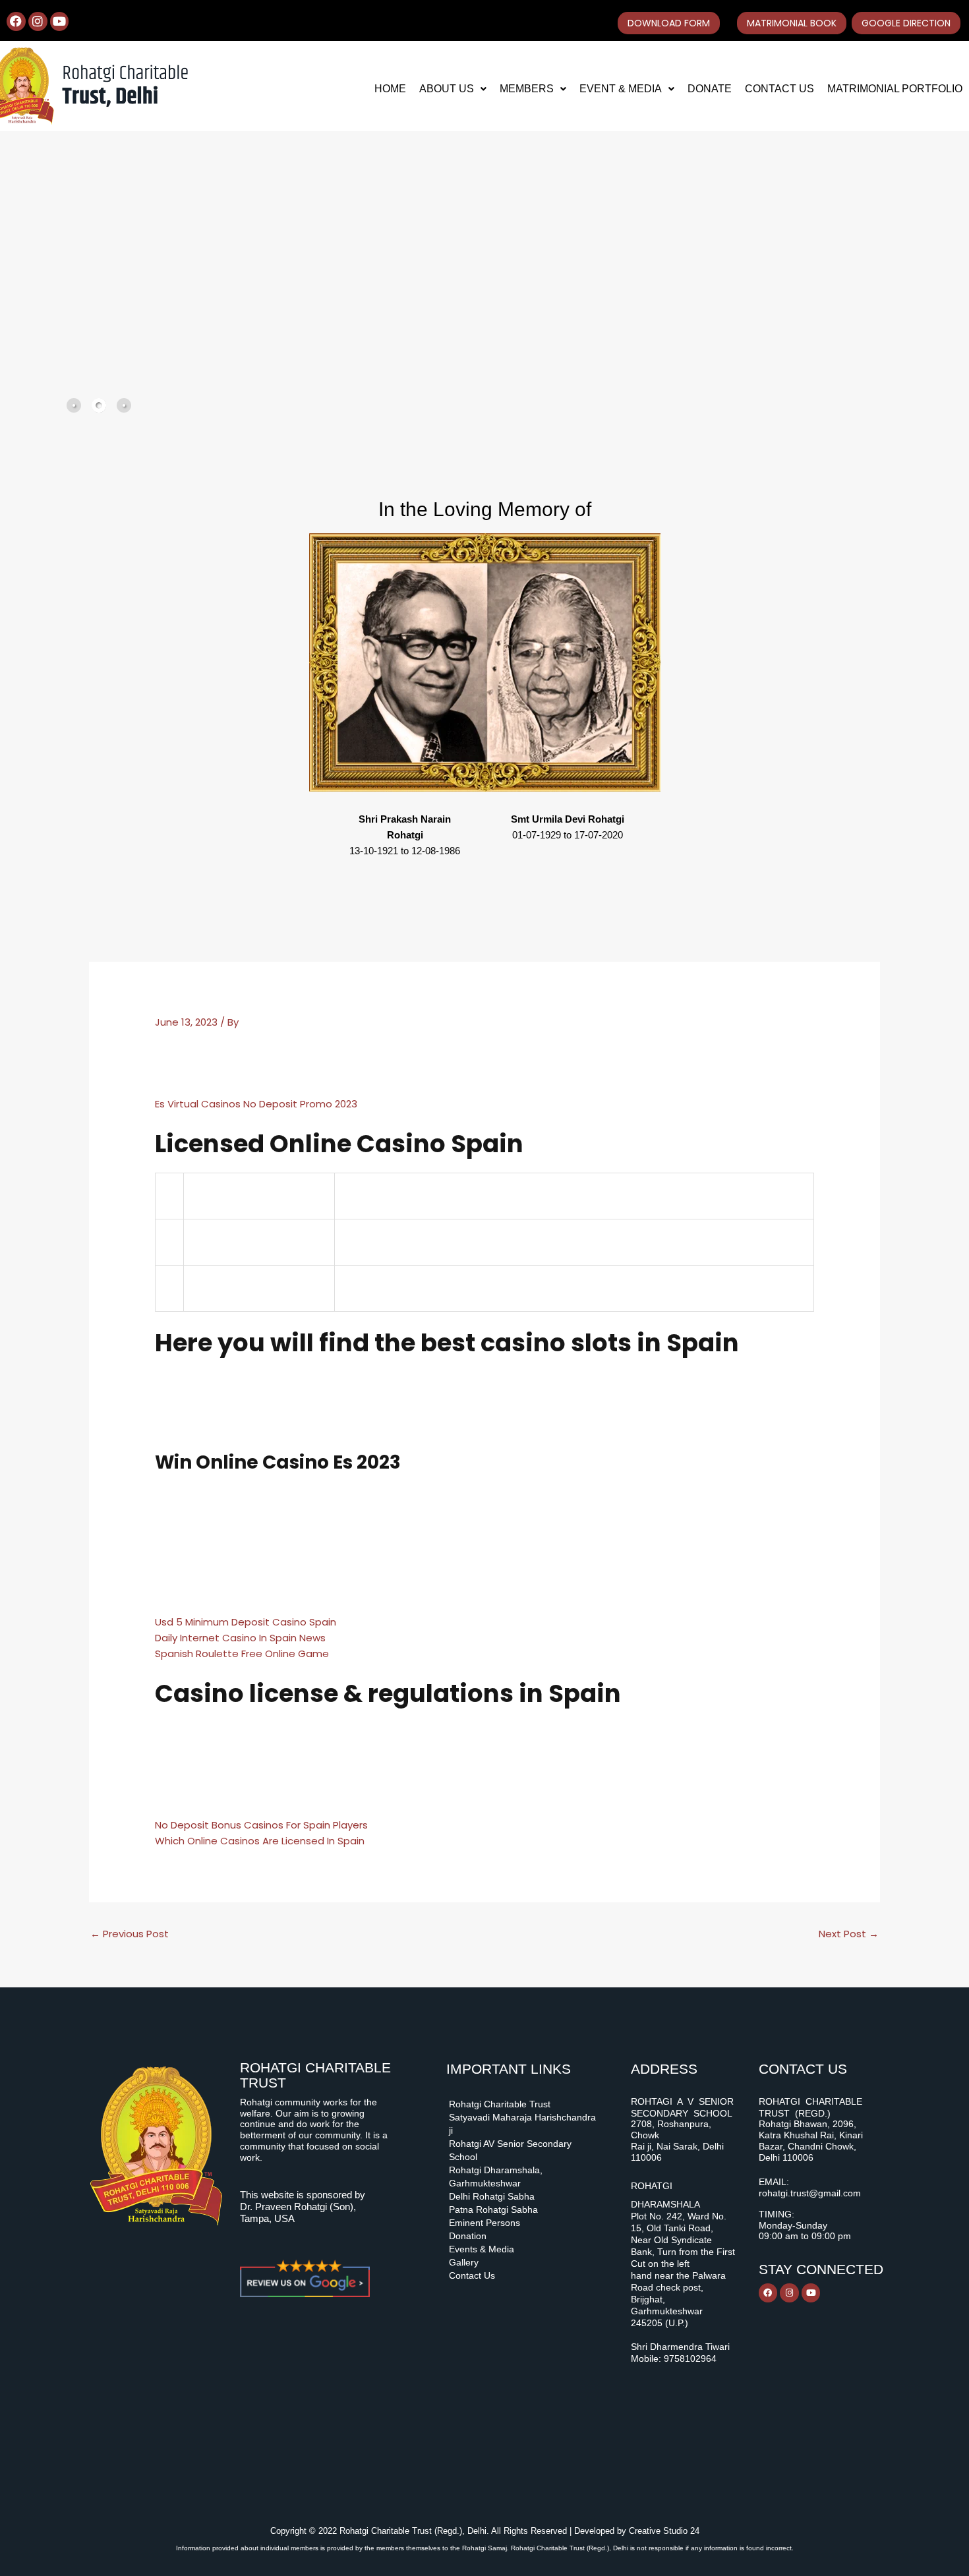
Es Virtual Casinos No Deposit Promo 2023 (256, 1104)
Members (527, 89)
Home (390, 89)
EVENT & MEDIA (621, 89)
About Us (447, 89)
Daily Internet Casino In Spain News (240, 1638)
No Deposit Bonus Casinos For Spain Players (261, 1825)
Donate (710, 89)
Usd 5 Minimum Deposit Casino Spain (246, 1622)
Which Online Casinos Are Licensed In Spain (260, 1841)
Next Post (849, 1934)
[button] (453, 89)
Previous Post (130, 1934)
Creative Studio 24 (664, 2531)
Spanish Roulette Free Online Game (242, 1654)
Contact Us (779, 89)
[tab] (74, 405)
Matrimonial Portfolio (895, 89)
